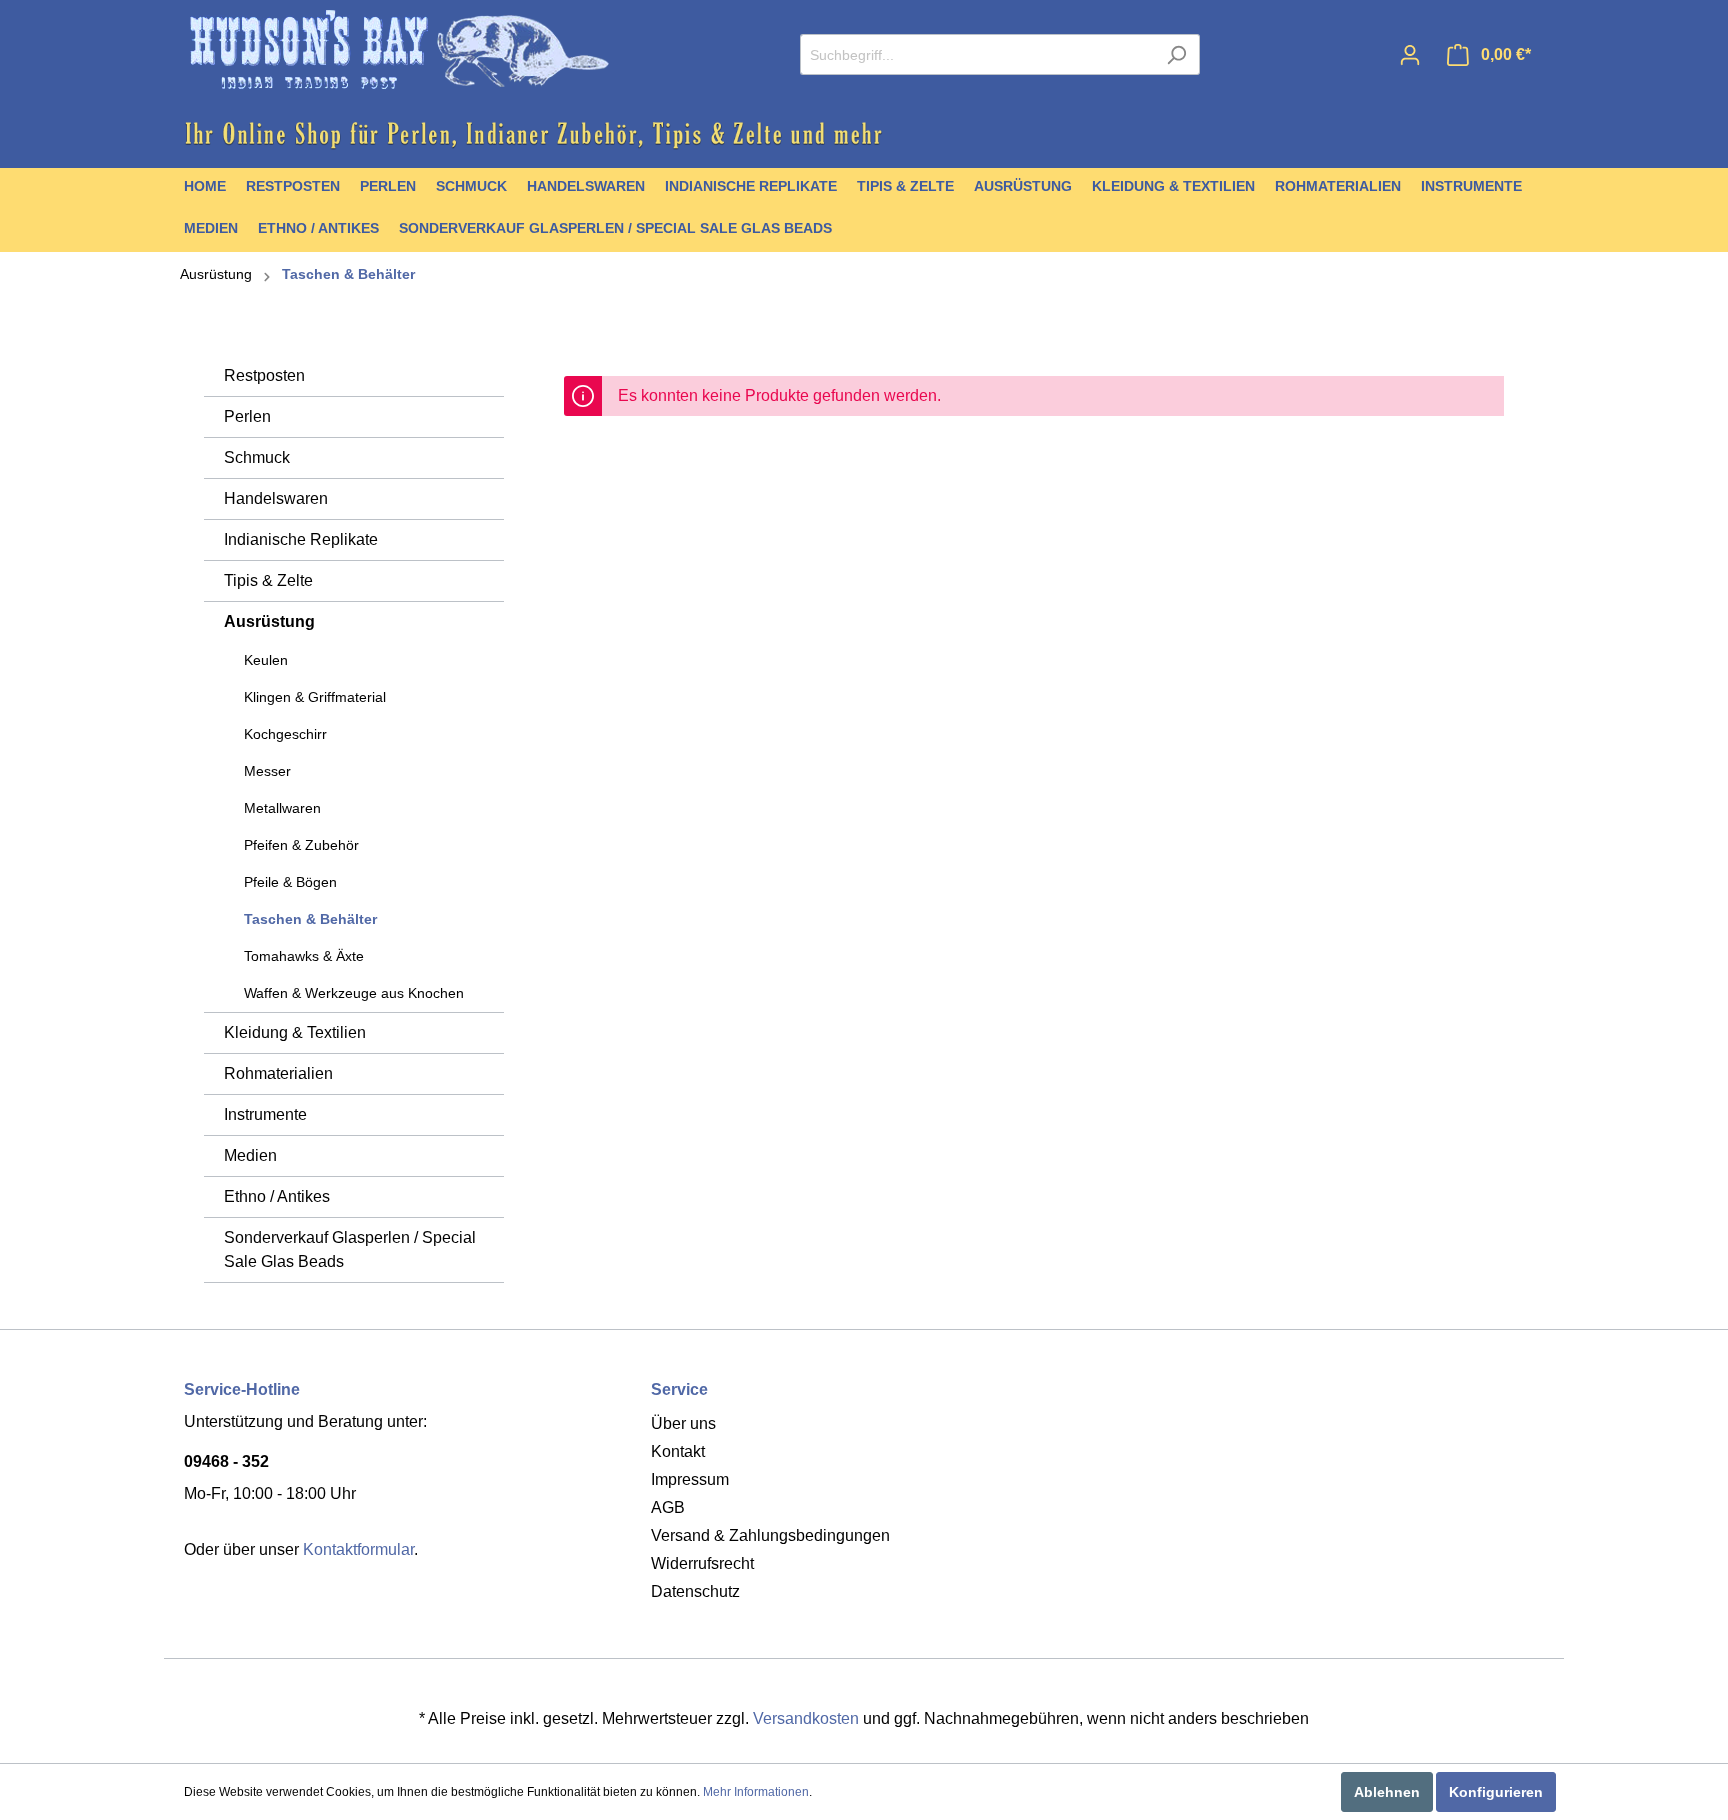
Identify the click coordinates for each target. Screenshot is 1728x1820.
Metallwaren (282, 808)
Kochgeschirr (285, 734)
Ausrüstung (216, 274)
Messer (267, 771)
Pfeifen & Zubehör (301, 845)
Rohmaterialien (278, 1073)
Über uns (683, 1423)
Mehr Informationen (756, 1792)
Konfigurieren (1496, 1792)
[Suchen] (1176, 54)
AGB (668, 1507)
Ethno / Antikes (277, 1196)
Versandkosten (806, 1718)
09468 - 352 (226, 1461)
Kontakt (678, 1451)
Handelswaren (276, 498)
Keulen (266, 660)
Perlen (247, 416)
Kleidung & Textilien (295, 1032)
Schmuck (257, 457)
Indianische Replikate (301, 539)
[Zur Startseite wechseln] (399, 50)
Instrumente (265, 1114)
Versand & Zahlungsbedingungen (770, 1535)
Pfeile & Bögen (290, 882)
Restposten (264, 375)
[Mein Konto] (1410, 55)
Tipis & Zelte (268, 580)
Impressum (690, 1479)
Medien (250, 1155)
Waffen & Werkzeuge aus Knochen (354, 993)
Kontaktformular (358, 1549)
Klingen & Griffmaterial (315, 697)
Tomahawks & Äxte (304, 956)
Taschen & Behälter (348, 274)
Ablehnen (1387, 1792)
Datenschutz (695, 1591)
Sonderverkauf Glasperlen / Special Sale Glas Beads (350, 1249)
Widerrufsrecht (702, 1563)
